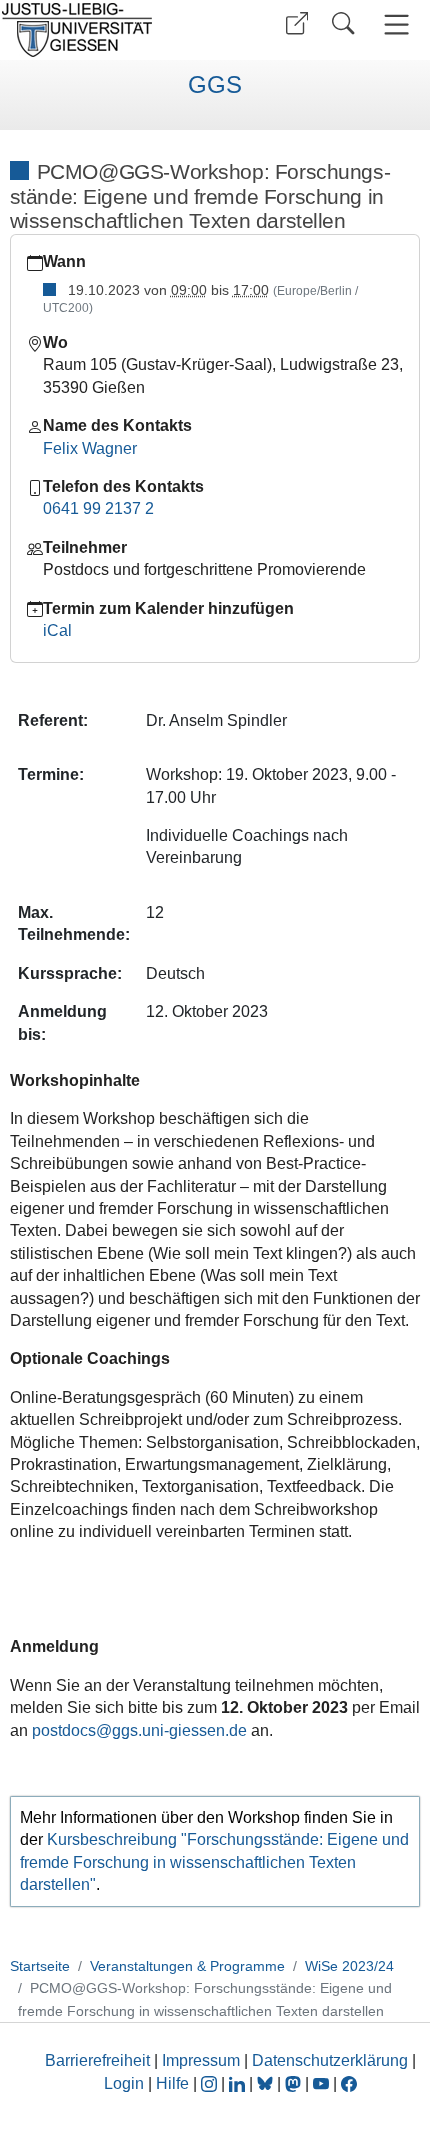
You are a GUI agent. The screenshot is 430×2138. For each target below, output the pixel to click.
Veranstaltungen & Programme (187, 1966)
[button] (297, 23)
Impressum (201, 2060)
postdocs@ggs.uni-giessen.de (139, 1730)
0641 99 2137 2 (98, 508)
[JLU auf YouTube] (321, 2083)
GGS (215, 85)
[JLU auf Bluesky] (267, 2083)
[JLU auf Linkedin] (239, 2083)
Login (126, 2083)
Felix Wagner (90, 448)
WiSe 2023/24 (349, 1966)
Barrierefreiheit (97, 2060)
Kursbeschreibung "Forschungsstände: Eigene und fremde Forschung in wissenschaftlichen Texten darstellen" (214, 1862)
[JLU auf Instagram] (211, 2083)
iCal (57, 630)
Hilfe (172, 2083)
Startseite (40, 1966)
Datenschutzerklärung (330, 2060)
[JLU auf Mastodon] (295, 2083)
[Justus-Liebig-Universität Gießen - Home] (105, 30)
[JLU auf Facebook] (349, 2083)
